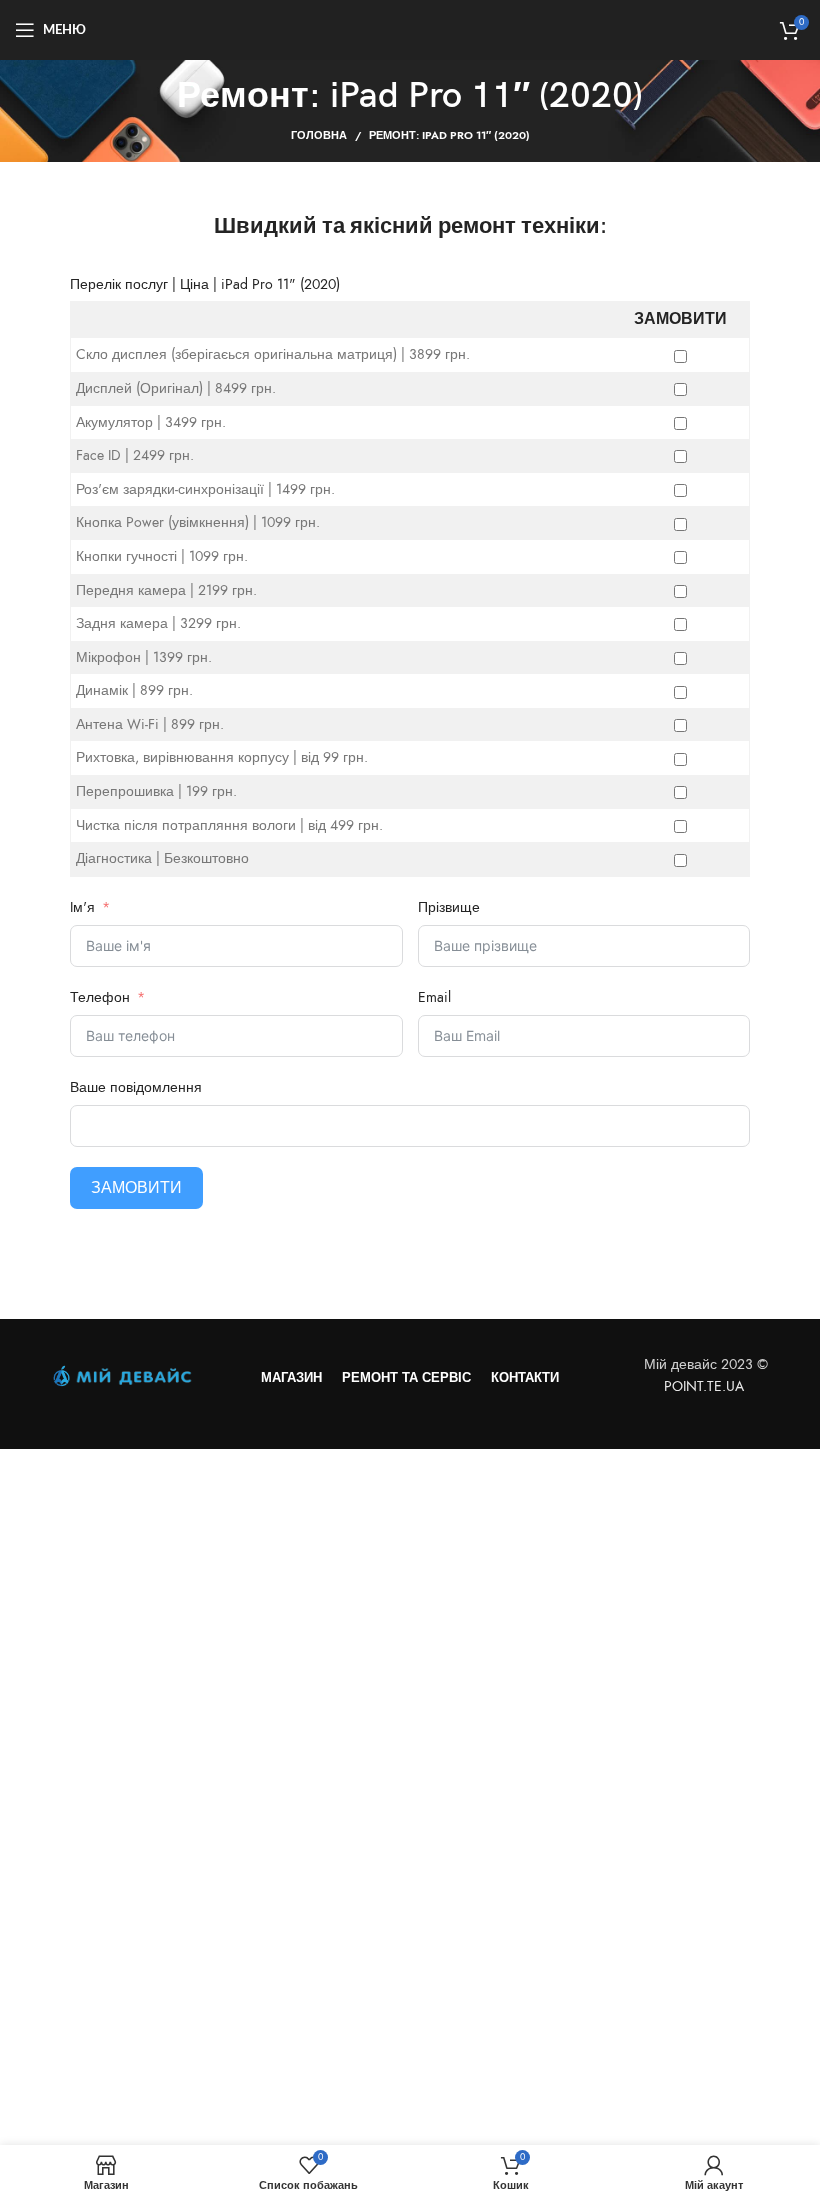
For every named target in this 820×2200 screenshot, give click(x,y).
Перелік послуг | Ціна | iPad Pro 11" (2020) (205, 284)
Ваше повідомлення (136, 1087)
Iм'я (84, 907)
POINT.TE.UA (706, 1386)
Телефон (100, 997)
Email (434, 997)
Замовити (136, 1188)
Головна (319, 135)
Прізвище (449, 907)
